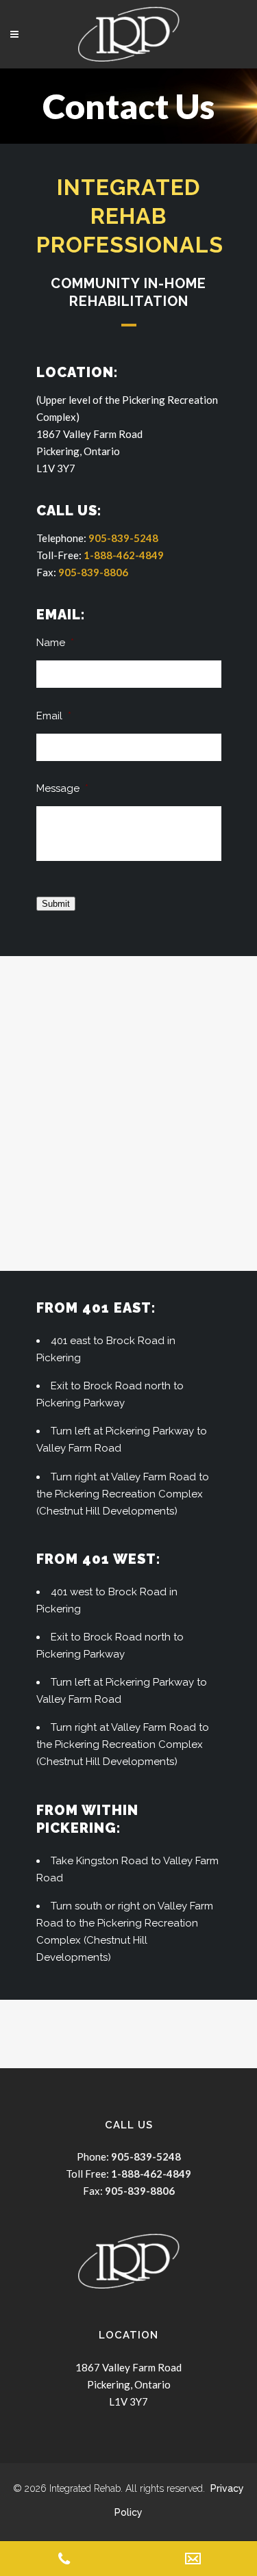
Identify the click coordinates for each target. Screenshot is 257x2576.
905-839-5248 (123, 538)
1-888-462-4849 (124, 555)
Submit (56, 904)
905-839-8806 (93, 572)
